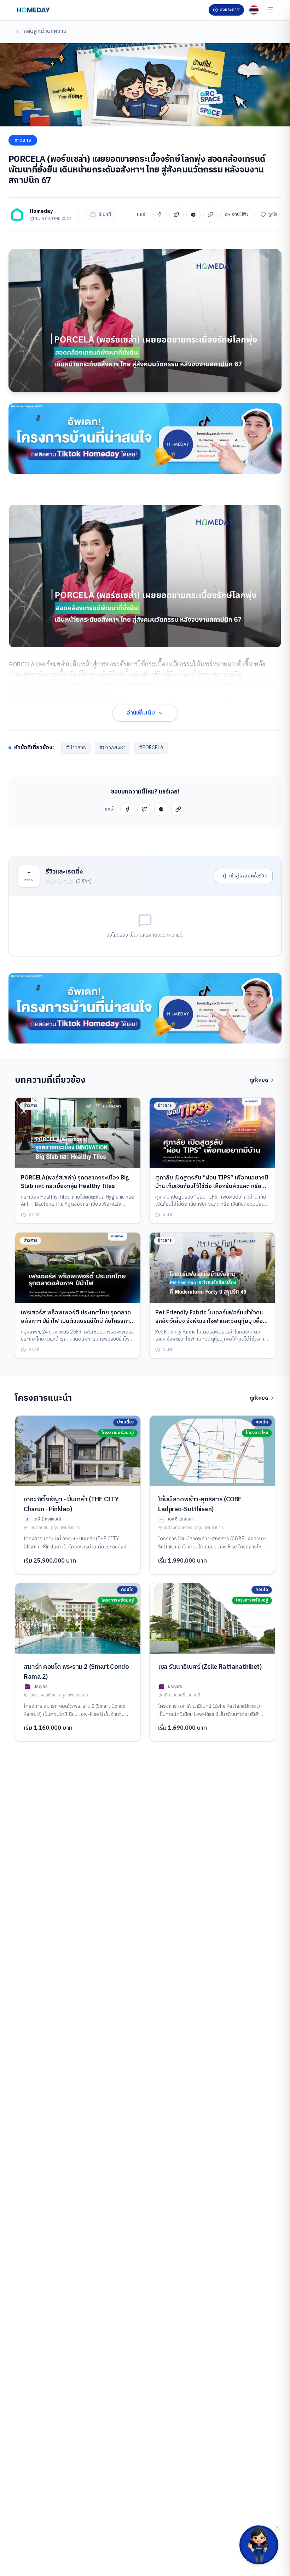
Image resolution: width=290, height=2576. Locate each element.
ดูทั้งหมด (259, 1080)
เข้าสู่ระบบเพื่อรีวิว (248, 876)
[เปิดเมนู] (270, 10)
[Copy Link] (210, 215)
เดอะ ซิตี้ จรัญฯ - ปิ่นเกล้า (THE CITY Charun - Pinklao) (71, 1505)
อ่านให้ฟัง (240, 214)
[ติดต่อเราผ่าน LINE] (259, 2545)
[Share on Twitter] (176, 215)
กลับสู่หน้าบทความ (45, 31)
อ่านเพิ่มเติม (141, 713)
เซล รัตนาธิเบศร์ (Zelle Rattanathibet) (210, 1667)
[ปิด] (277, 2527)
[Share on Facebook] (159, 215)
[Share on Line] (193, 215)
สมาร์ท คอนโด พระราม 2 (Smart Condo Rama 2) (76, 1672)
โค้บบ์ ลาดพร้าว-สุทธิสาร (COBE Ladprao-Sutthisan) (200, 1505)
